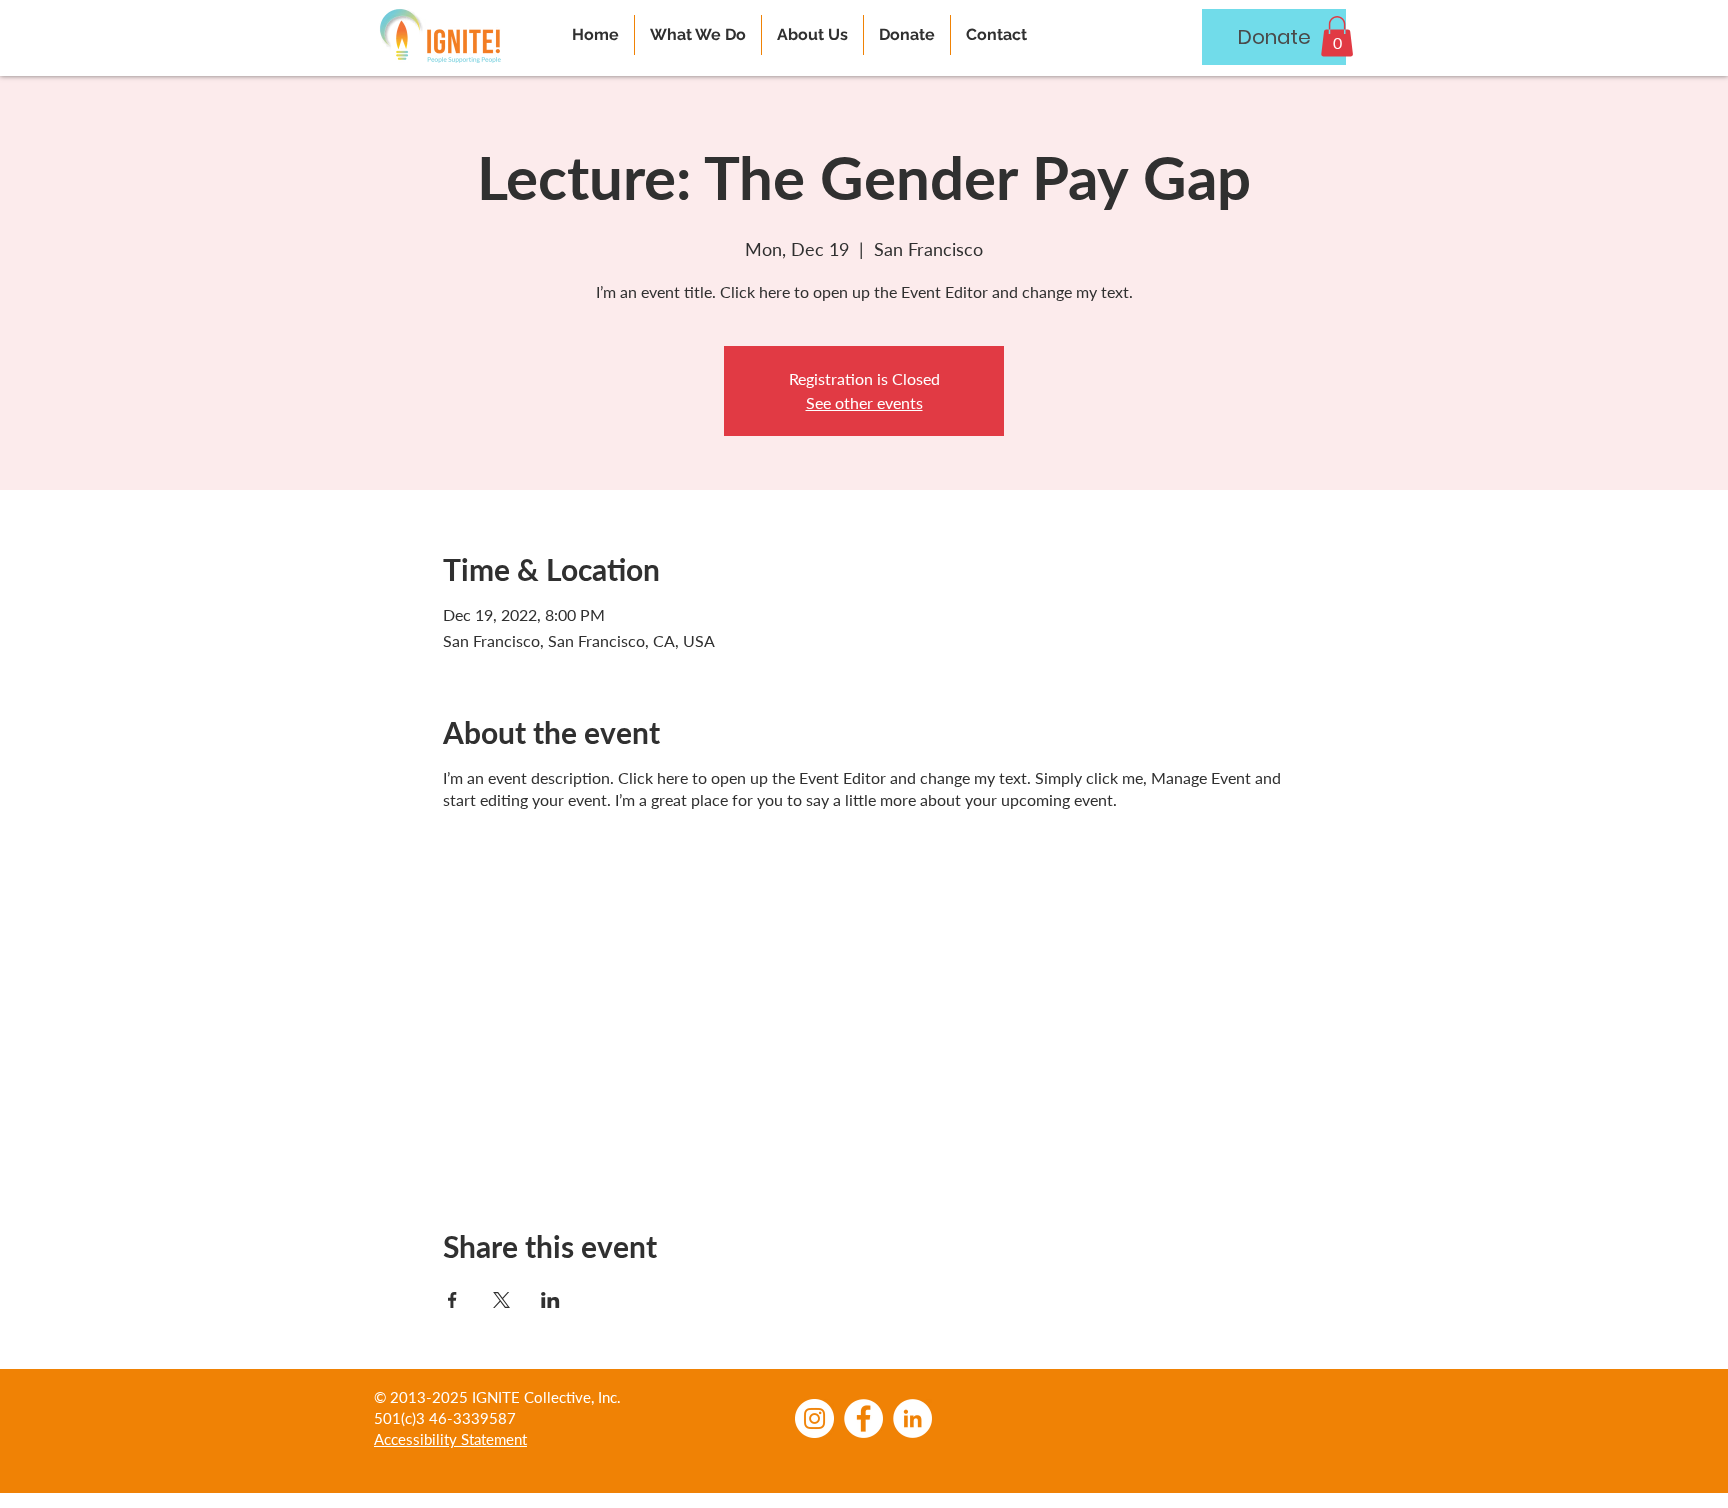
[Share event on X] (501, 1300)
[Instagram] (814, 1418)
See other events (864, 402)
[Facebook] (863, 1418)
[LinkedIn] (912, 1418)
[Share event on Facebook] (452, 1300)
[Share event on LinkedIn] (550, 1300)
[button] (1337, 36)
